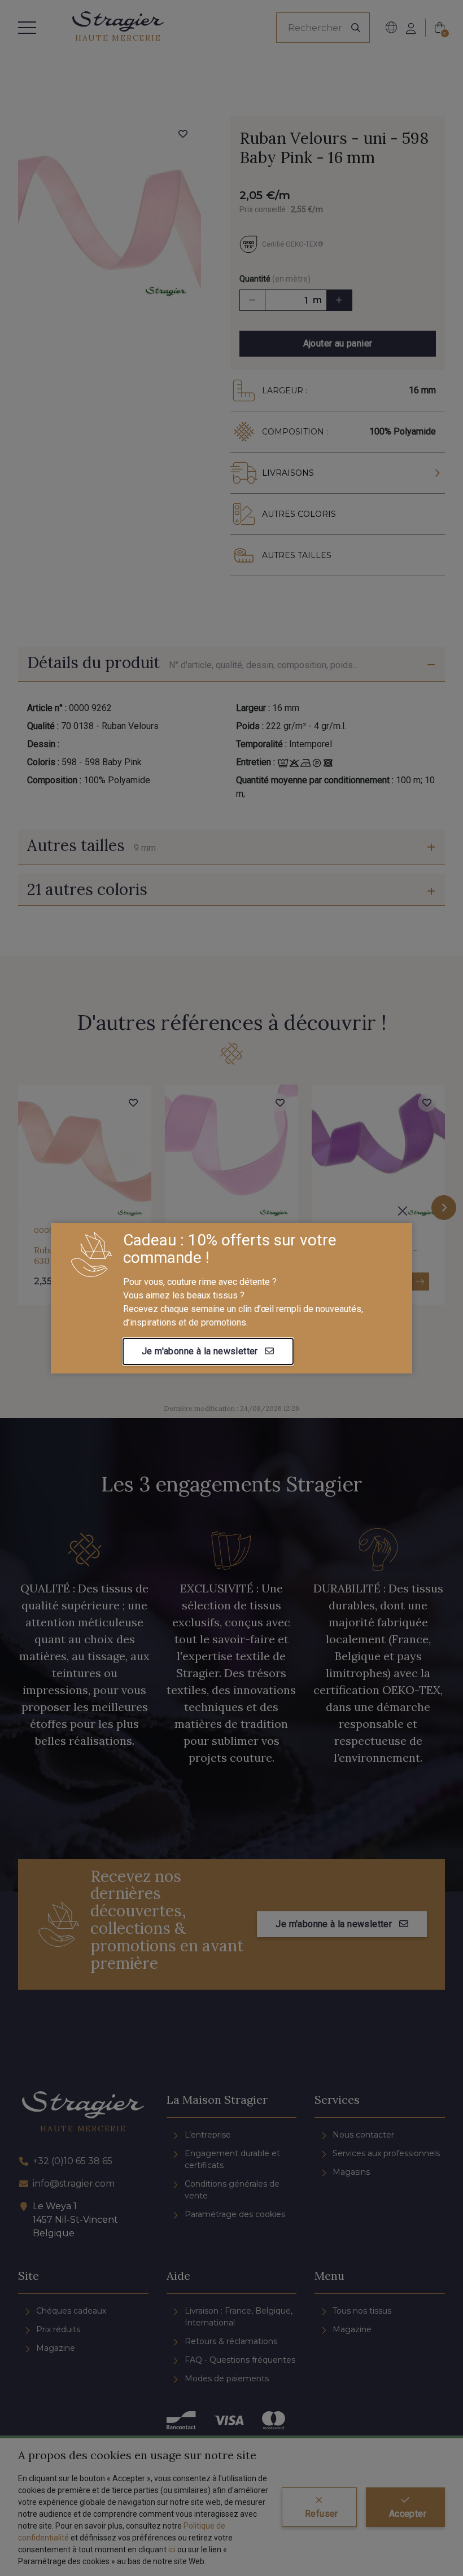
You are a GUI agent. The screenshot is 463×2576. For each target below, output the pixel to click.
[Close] (403, 1211)
